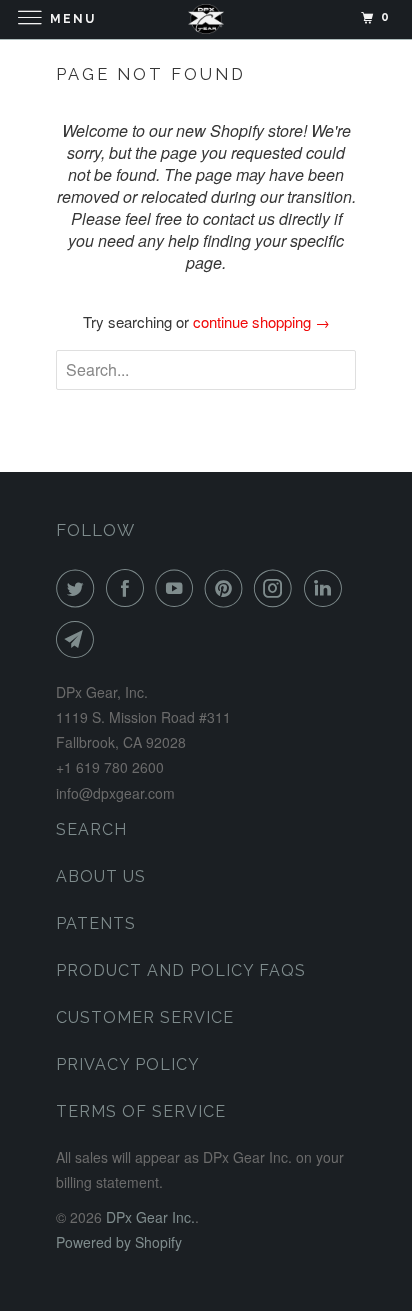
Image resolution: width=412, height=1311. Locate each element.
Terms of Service (141, 1111)
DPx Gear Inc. (150, 1217)
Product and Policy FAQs (181, 970)
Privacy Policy (128, 1064)
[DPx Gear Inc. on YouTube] (178, 588)
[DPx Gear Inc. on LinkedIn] (327, 588)
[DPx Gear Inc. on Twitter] (79, 588)
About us (101, 876)
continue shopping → (261, 321)
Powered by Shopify (119, 1242)
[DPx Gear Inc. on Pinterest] (228, 588)
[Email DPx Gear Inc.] (79, 639)
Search (91, 829)
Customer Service (145, 1017)
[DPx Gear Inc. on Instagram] (277, 588)
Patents (96, 923)
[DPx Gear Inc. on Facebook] (129, 588)
